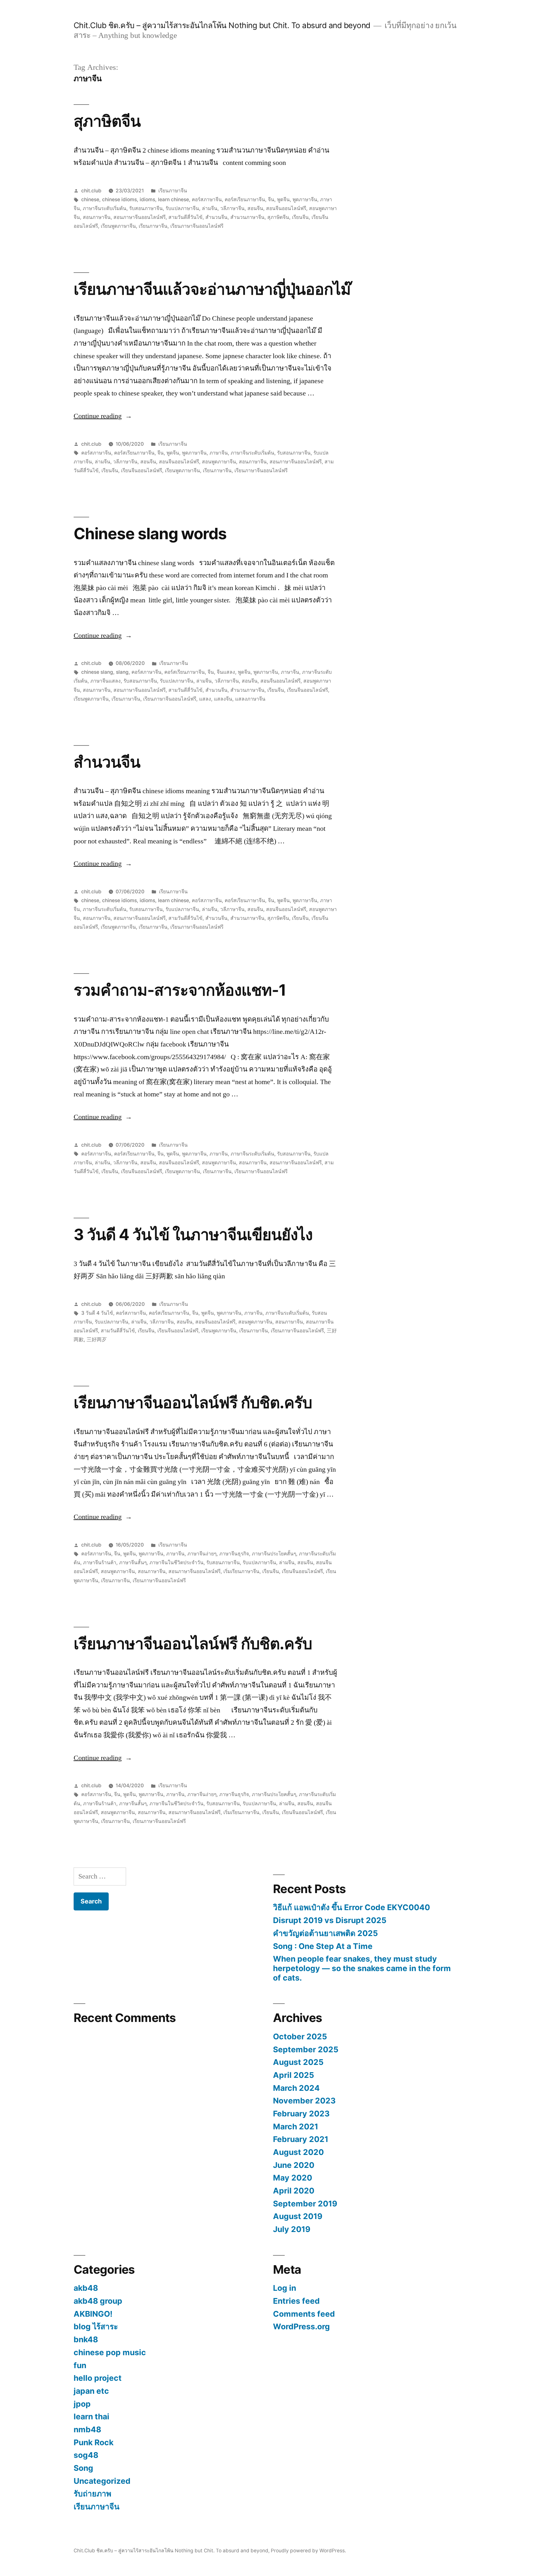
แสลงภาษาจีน (250, 699)
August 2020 (298, 2152)
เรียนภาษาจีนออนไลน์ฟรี (197, 226)
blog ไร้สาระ (96, 2326)
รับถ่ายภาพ (92, 2494)
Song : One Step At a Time (323, 1946)
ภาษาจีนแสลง (106, 681)
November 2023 (304, 2101)
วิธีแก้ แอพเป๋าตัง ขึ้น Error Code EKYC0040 (352, 1907)
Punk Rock (94, 2442)
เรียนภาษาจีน (173, 191)
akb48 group (98, 2301)
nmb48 (87, 2429)
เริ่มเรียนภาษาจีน (241, 1571)
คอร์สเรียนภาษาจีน (245, 199)
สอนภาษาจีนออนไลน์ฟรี (140, 217)
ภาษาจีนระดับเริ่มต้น (105, 208)
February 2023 (301, 2114)
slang (122, 672)
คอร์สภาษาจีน (207, 199)
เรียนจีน (300, 217)
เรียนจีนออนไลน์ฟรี (142, 471)
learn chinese (173, 199)
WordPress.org (301, 2326)
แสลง (205, 699)
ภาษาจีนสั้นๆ (133, 1562)
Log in (285, 2288)
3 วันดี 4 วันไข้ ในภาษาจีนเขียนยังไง (193, 1234)
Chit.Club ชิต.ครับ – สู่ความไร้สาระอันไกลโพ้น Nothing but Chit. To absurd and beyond (222, 25)
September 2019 (305, 2204)
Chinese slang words (150, 534)
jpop (82, 2404)
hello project (98, 2378)
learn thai (91, 2416)
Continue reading (103, 416)
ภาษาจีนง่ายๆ (202, 1554)
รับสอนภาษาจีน (146, 208)
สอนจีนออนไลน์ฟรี (286, 208)
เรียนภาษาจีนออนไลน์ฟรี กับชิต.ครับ (193, 1403)
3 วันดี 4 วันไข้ (97, 1313)
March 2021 (296, 2127)
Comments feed (304, 2314)
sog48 (86, 2455)
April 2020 (294, 2191)
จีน (271, 199)
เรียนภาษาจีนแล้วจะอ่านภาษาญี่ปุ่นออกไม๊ (212, 289)
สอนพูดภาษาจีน (219, 462)
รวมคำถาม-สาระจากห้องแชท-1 (180, 990)
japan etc (91, 2391)
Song (83, 2468)
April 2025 (294, 2075)
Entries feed (296, 2301)
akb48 (86, 2288)
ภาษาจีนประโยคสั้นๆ (274, 1554)
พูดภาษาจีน (305, 199)
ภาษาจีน (219, 453)
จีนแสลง (226, 672)
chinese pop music (110, 2352)
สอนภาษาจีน (97, 217)
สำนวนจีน (216, 217)
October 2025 (300, 2036)
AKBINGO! (93, 2314)
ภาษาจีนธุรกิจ (234, 1554)
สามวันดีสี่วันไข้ (185, 217)
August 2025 (298, 2062)
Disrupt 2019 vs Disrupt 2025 (330, 1920)
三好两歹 (97, 1339)
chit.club (91, 191)
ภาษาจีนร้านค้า (100, 1562)
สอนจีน (255, 208)
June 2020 (294, 2165)
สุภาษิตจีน (107, 121)
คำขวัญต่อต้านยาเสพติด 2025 (325, 1933)
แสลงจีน (223, 699)
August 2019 (298, 2216)
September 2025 (306, 2049)
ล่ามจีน (210, 208)
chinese (90, 199)
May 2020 (293, 2178)
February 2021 (301, 2139)
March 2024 (296, 2088)
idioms (147, 199)
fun (80, 2365)
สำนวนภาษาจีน (247, 217)
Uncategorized (102, 2481)
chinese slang (97, 672)
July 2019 (292, 2229)
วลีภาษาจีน (232, 208)
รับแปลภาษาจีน (182, 208)
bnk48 (86, 2339)
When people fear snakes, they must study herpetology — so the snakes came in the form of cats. (362, 1968)
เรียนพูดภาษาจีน (118, 226)
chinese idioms (119, 199)
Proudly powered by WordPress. (308, 2551)
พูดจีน (283, 199)
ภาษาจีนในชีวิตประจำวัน (176, 1562)
